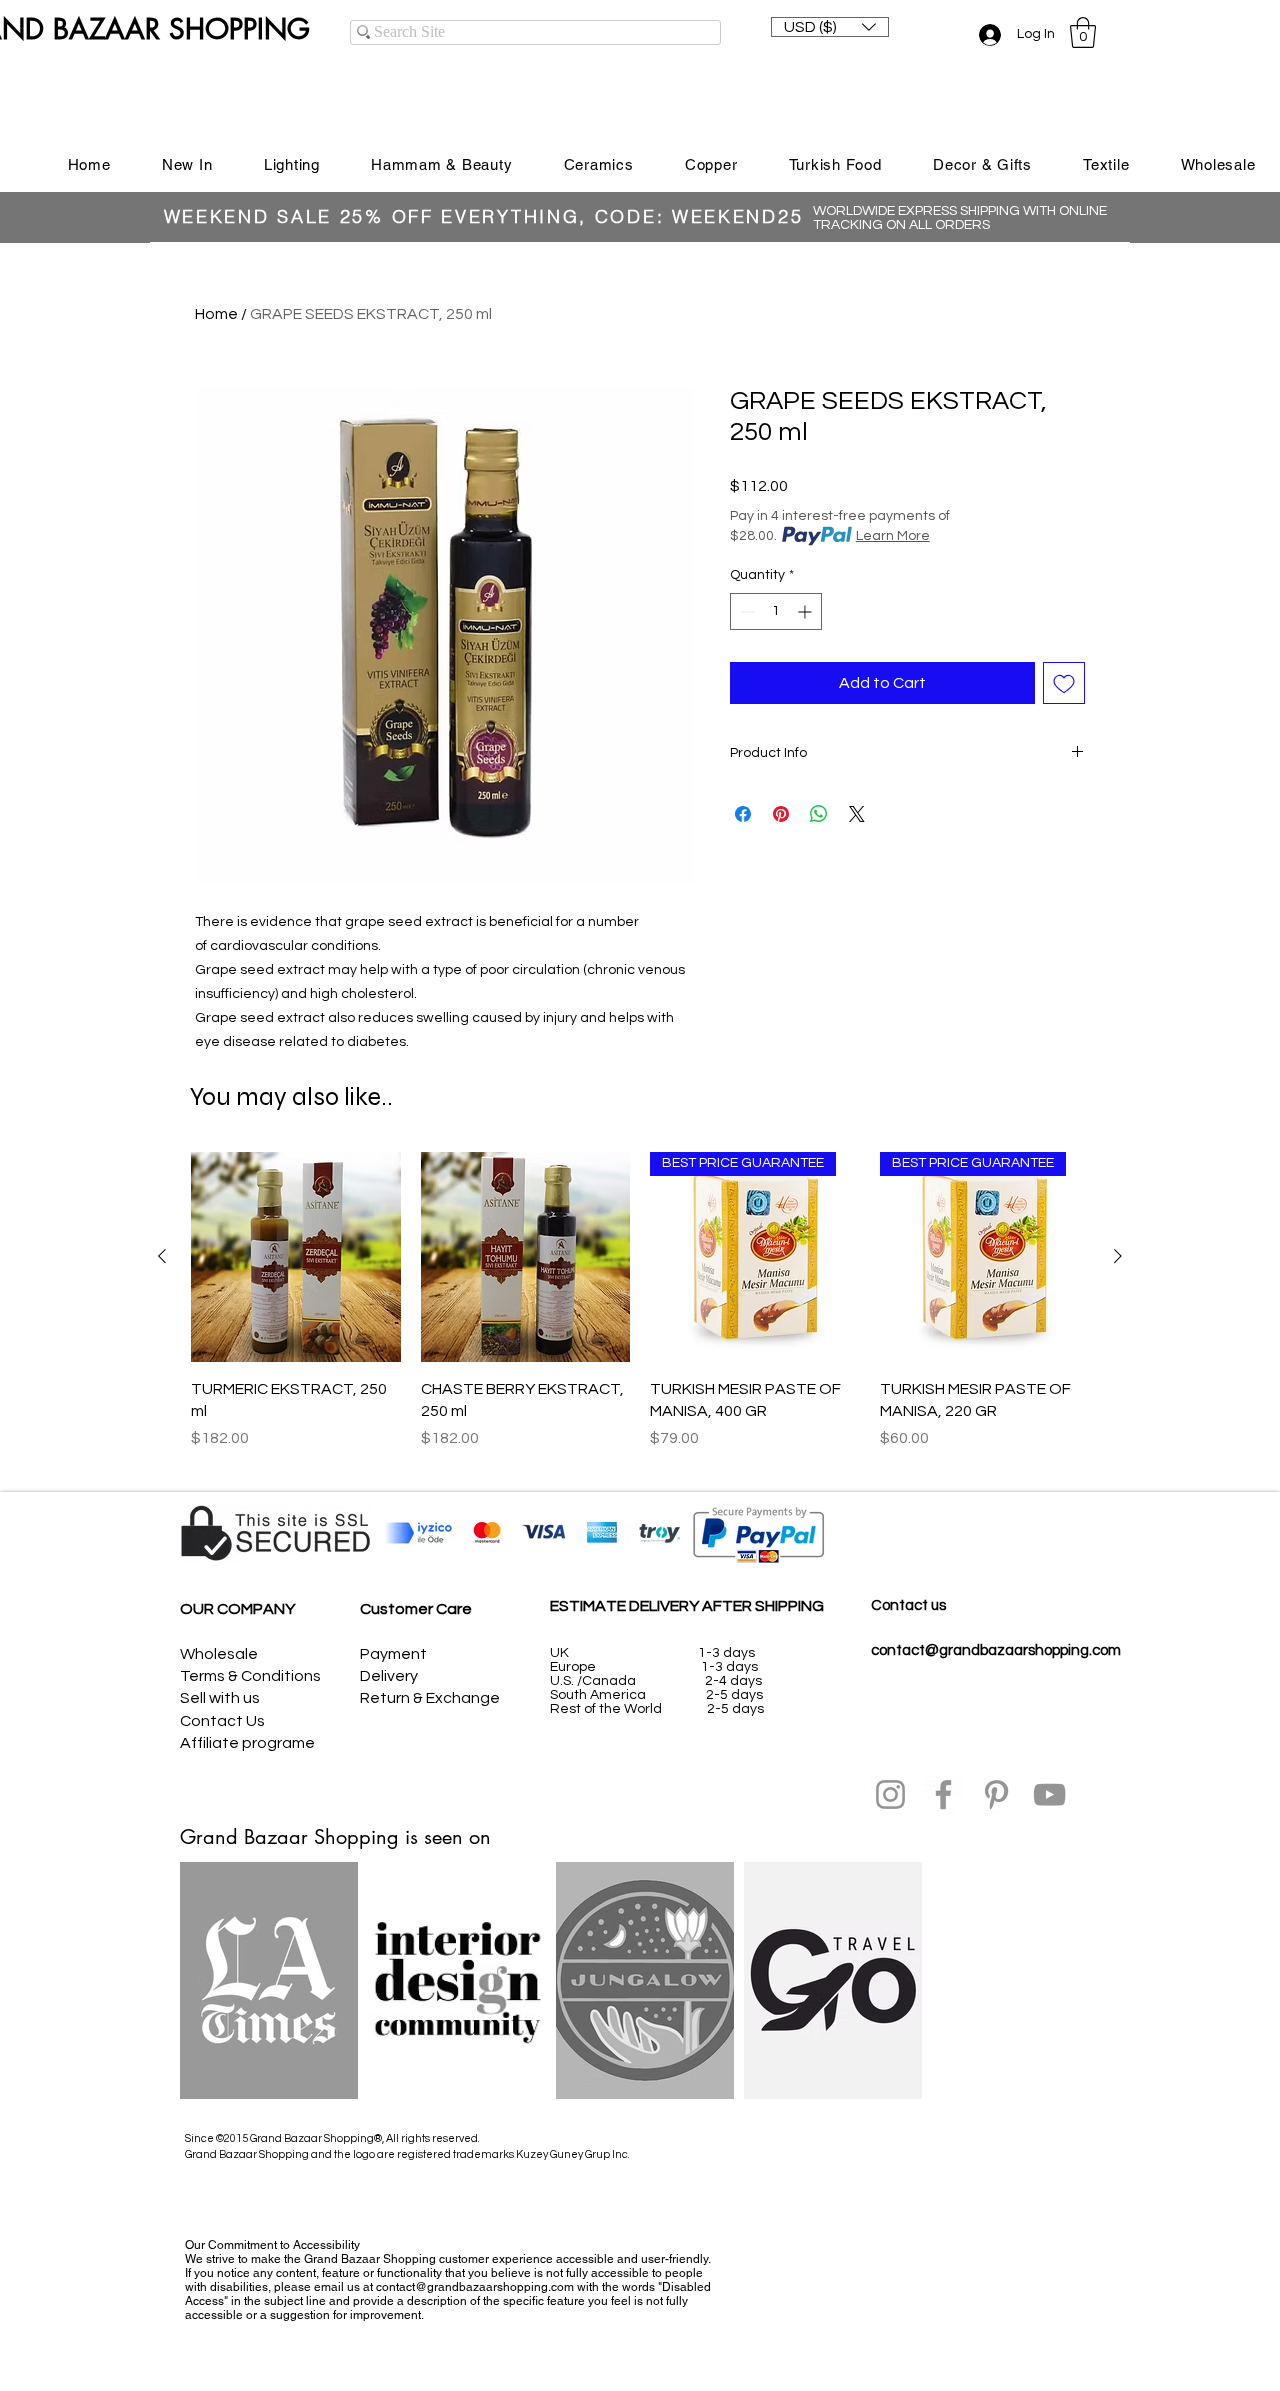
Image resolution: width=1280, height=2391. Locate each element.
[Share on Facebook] (743, 814)
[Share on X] (857, 814)
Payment (393, 1654)
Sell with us (220, 1698)
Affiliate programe (247, 1743)
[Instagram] (890, 1794)
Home (216, 314)
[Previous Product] (162, 1256)
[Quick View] (296, 1257)
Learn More (893, 536)
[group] (640, 1312)
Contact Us (222, 1721)
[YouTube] (1049, 1794)
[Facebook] (943, 1794)
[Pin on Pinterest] (781, 814)
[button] (830, 27)
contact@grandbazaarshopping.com (996, 1650)
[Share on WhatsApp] (819, 814)
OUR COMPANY (237, 1609)
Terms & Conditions (250, 1676)
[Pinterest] (996, 1794)
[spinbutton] (776, 611)
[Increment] (806, 611)
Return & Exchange (430, 1698)
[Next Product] (1118, 1256)
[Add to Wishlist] (1064, 683)
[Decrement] (745, 611)
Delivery (389, 1676)
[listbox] (830, 27)
